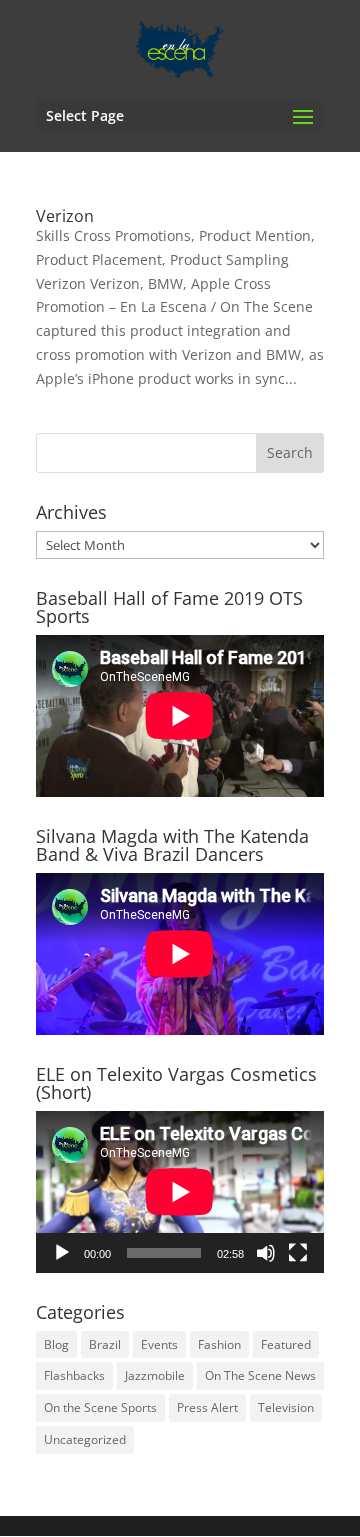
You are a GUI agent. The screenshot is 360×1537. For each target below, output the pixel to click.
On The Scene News (260, 1375)
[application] (180, 1192)
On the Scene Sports (100, 1407)
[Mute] (266, 1253)
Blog (56, 1344)
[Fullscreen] (298, 1253)
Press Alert (207, 1407)
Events (159, 1344)
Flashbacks (74, 1375)
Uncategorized (85, 1439)
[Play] (62, 1253)
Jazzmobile (155, 1375)
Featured (286, 1344)
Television (286, 1407)
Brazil (105, 1344)
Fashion (219, 1344)
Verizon (65, 216)
